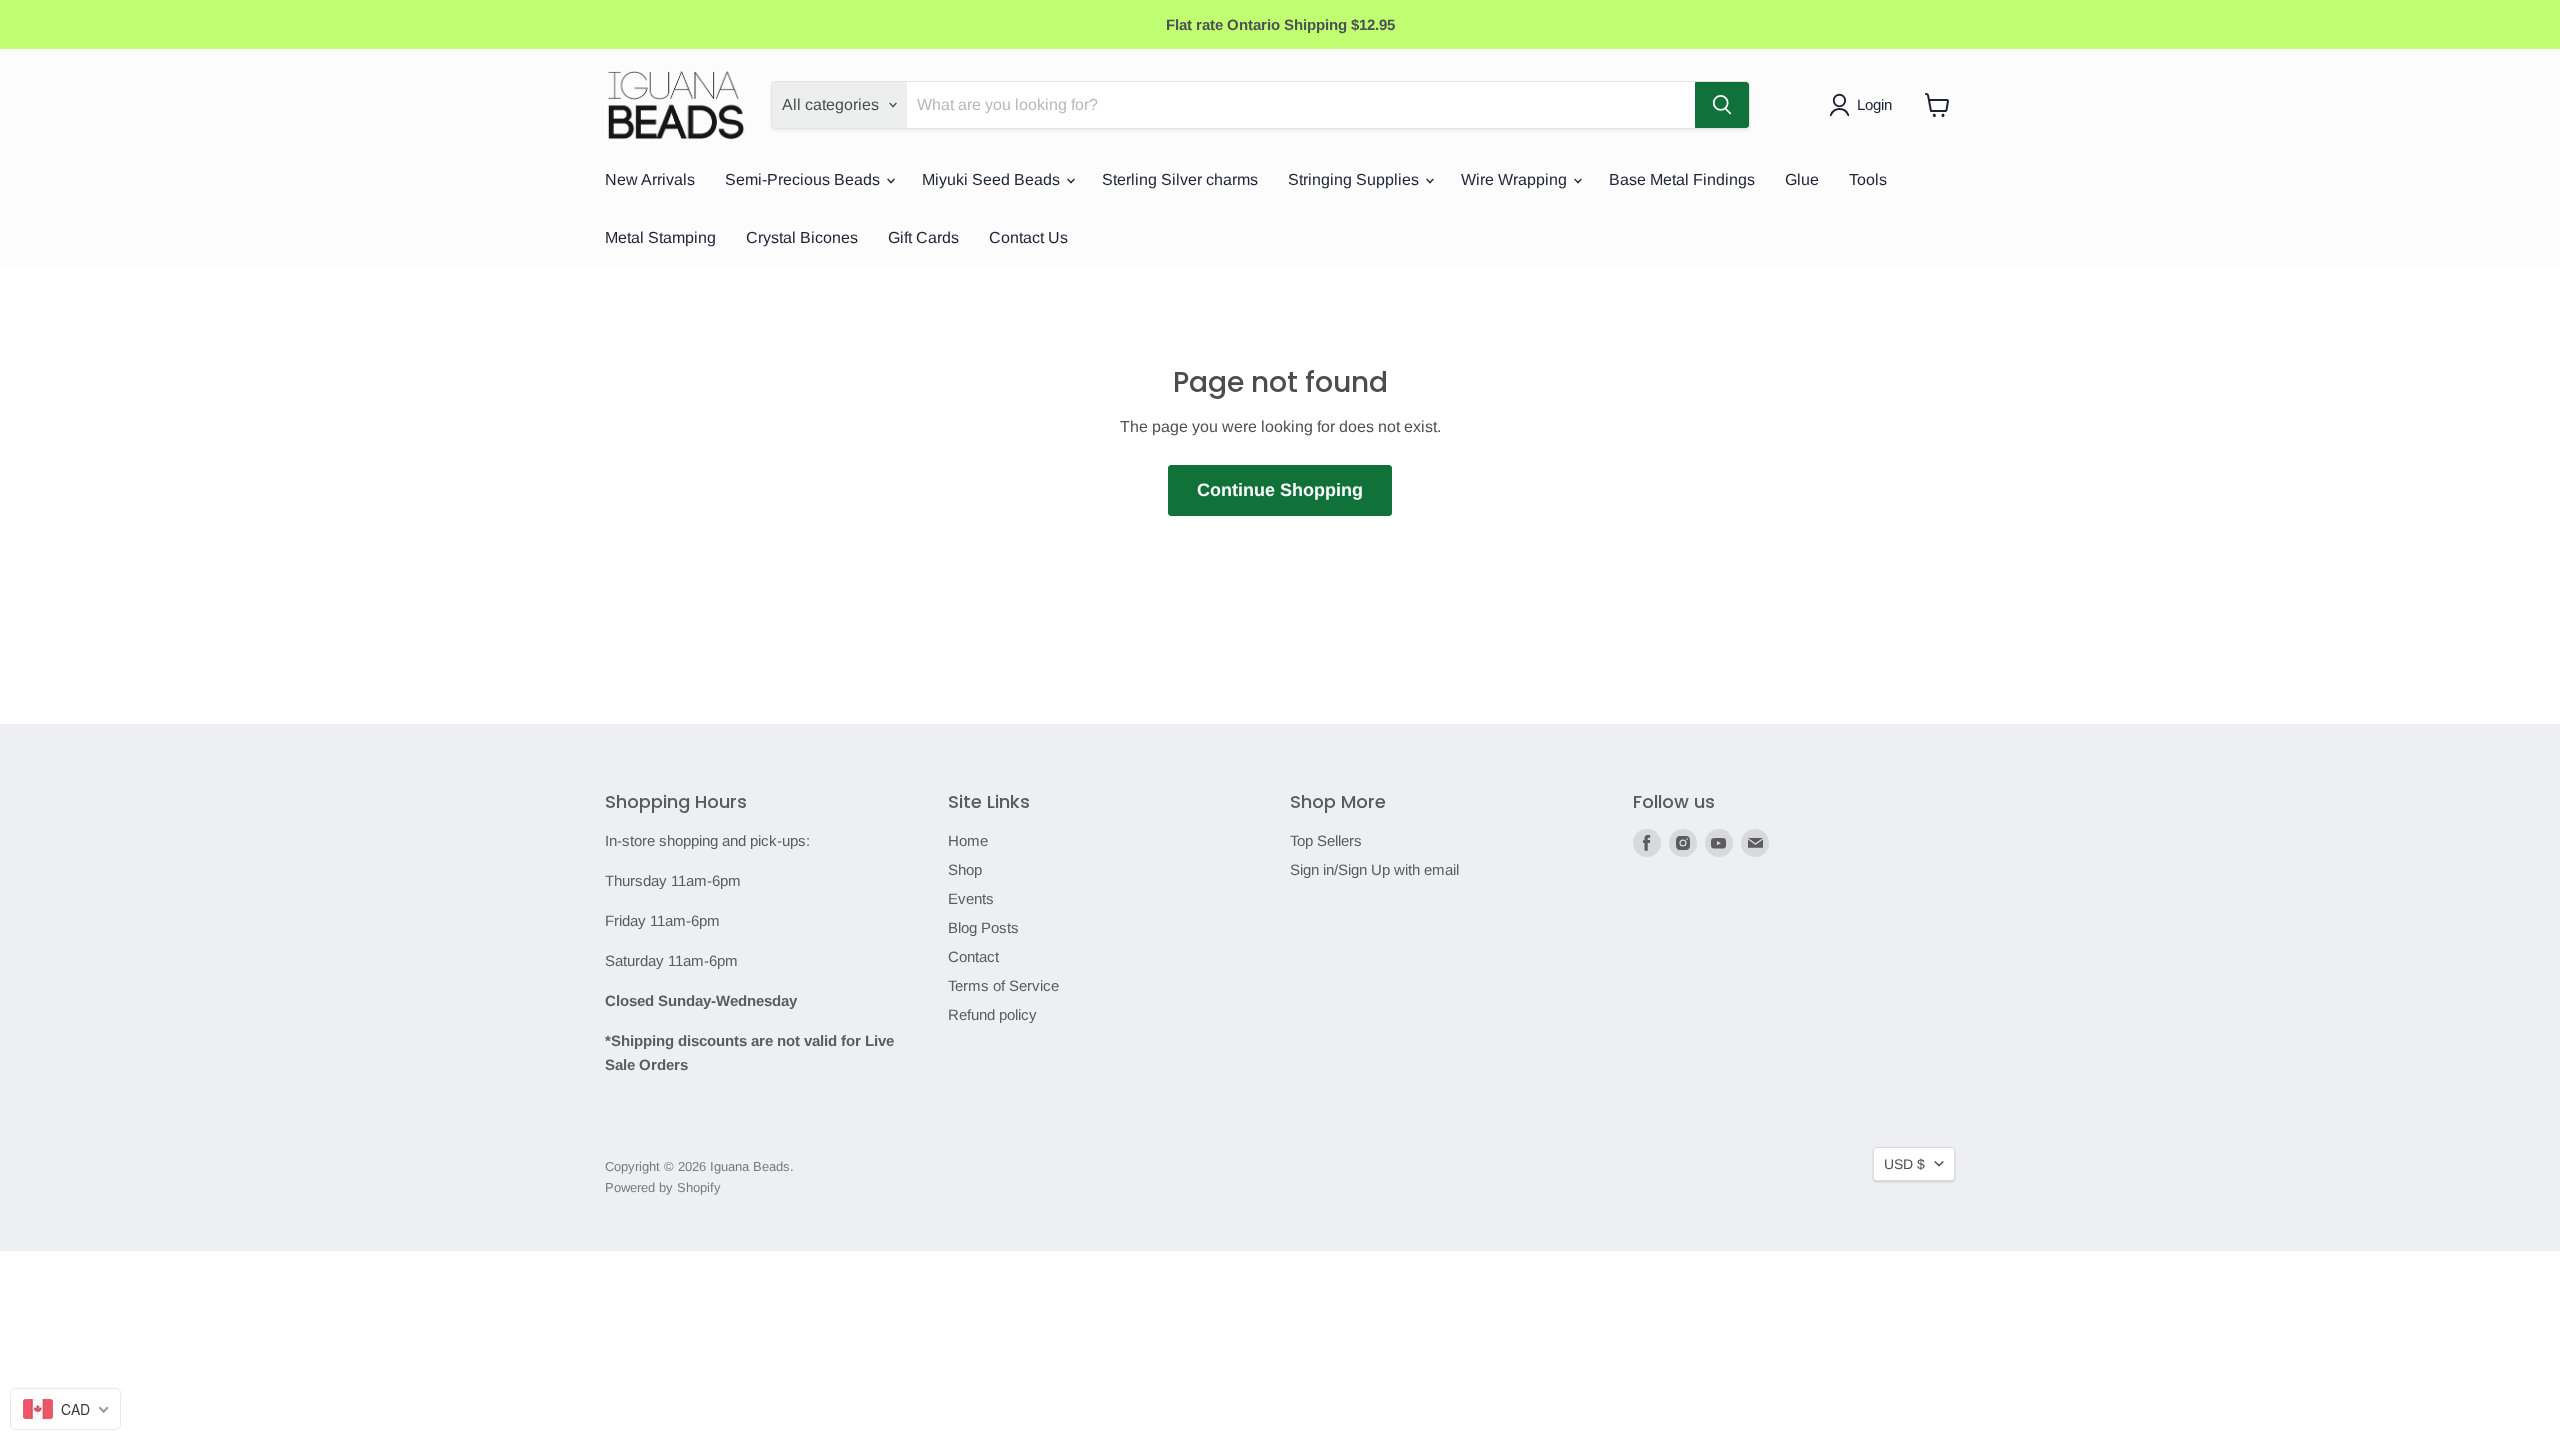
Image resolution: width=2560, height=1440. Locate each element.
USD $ (1904, 1164)
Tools (1868, 179)
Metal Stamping (660, 237)
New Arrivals (650, 179)
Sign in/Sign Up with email (1374, 869)
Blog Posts (983, 927)
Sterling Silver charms (1180, 179)
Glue (1802, 179)
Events (971, 898)
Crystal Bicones (802, 237)
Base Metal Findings (1682, 179)
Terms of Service (1003, 985)
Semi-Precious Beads (804, 179)
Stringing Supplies (1355, 179)
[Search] (1722, 105)
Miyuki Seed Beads (993, 179)
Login (1874, 104)
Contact (973, 956)
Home (968, 840)
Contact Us (1028, 237)
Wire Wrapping (1516, 179)
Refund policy (992, 1014)
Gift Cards (923, 237)
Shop (965, 869)
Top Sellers (1326, 840)
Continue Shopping (1280, 490)
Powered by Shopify (663, 1187)
